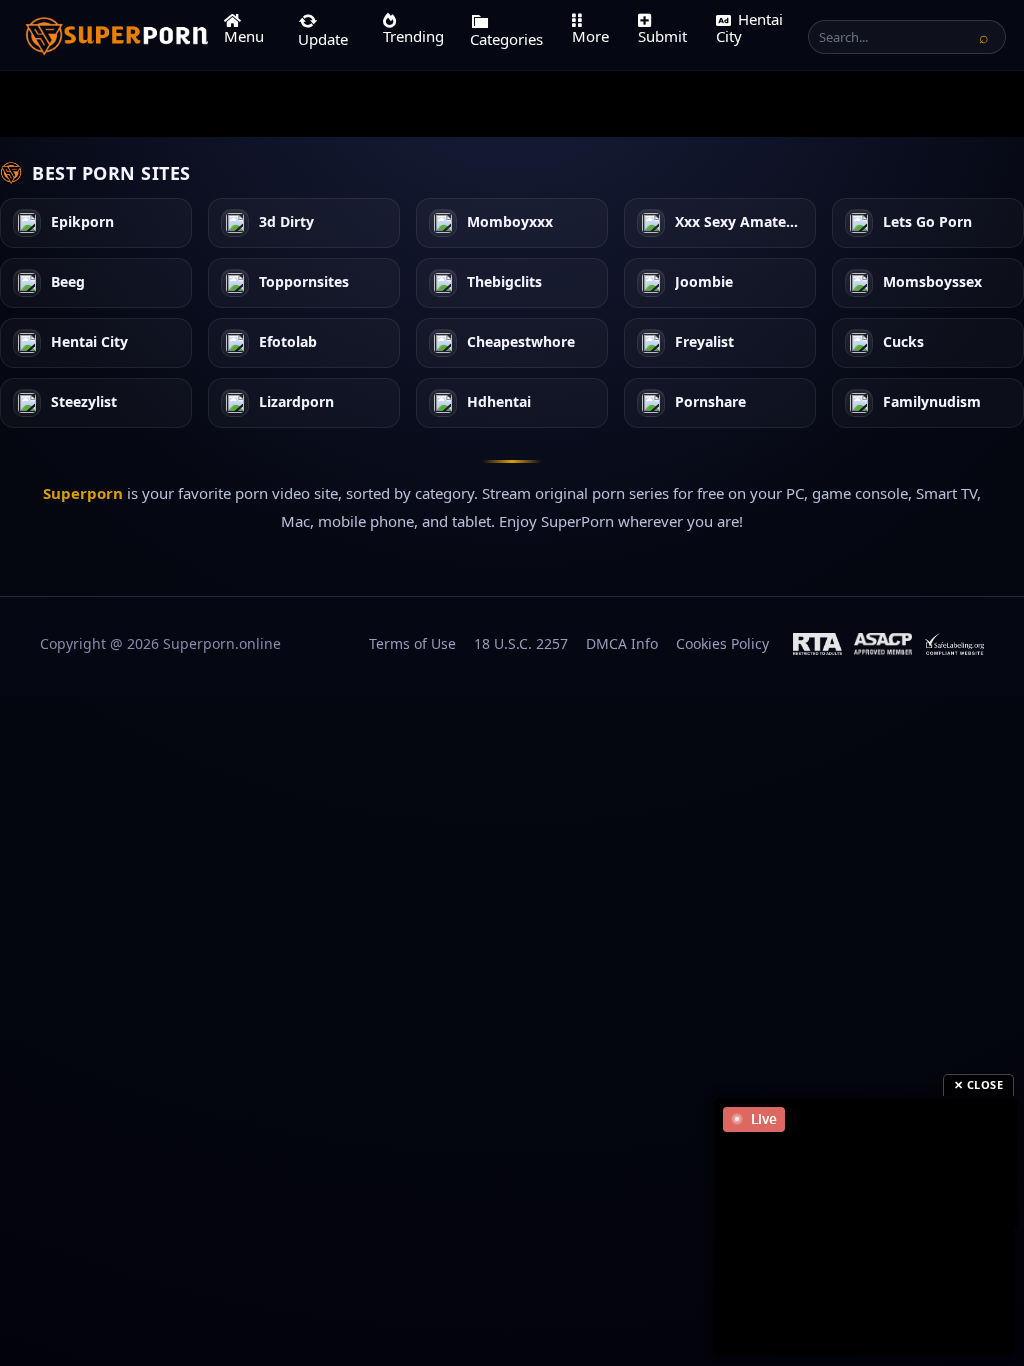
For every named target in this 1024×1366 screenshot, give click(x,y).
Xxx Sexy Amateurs (739, 222)
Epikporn (82, 222)
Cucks (903, 342)
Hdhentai (499, 402)
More (590, 36)
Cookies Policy (722, 643)
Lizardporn (296, 402)
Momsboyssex (932, 282)
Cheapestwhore (521, 342)
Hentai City (749, 27)
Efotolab (288, 342)
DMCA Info (622, 643)
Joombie (704, 282)
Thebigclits (504, 282)
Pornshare (710, 402)
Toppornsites (304, 282)
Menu (244, 36)
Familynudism (932, 402)
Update (323, 39)
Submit (662, 36)
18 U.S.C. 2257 (521, 643)
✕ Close (979, 1084)
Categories (506, 39)
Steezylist (84, 402)
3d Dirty (286, 222)
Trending (413, 36)
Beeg (68, 282)
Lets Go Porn (927, 222)
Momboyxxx (510, 222)
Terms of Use (412, 643)
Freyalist (704, 342)
